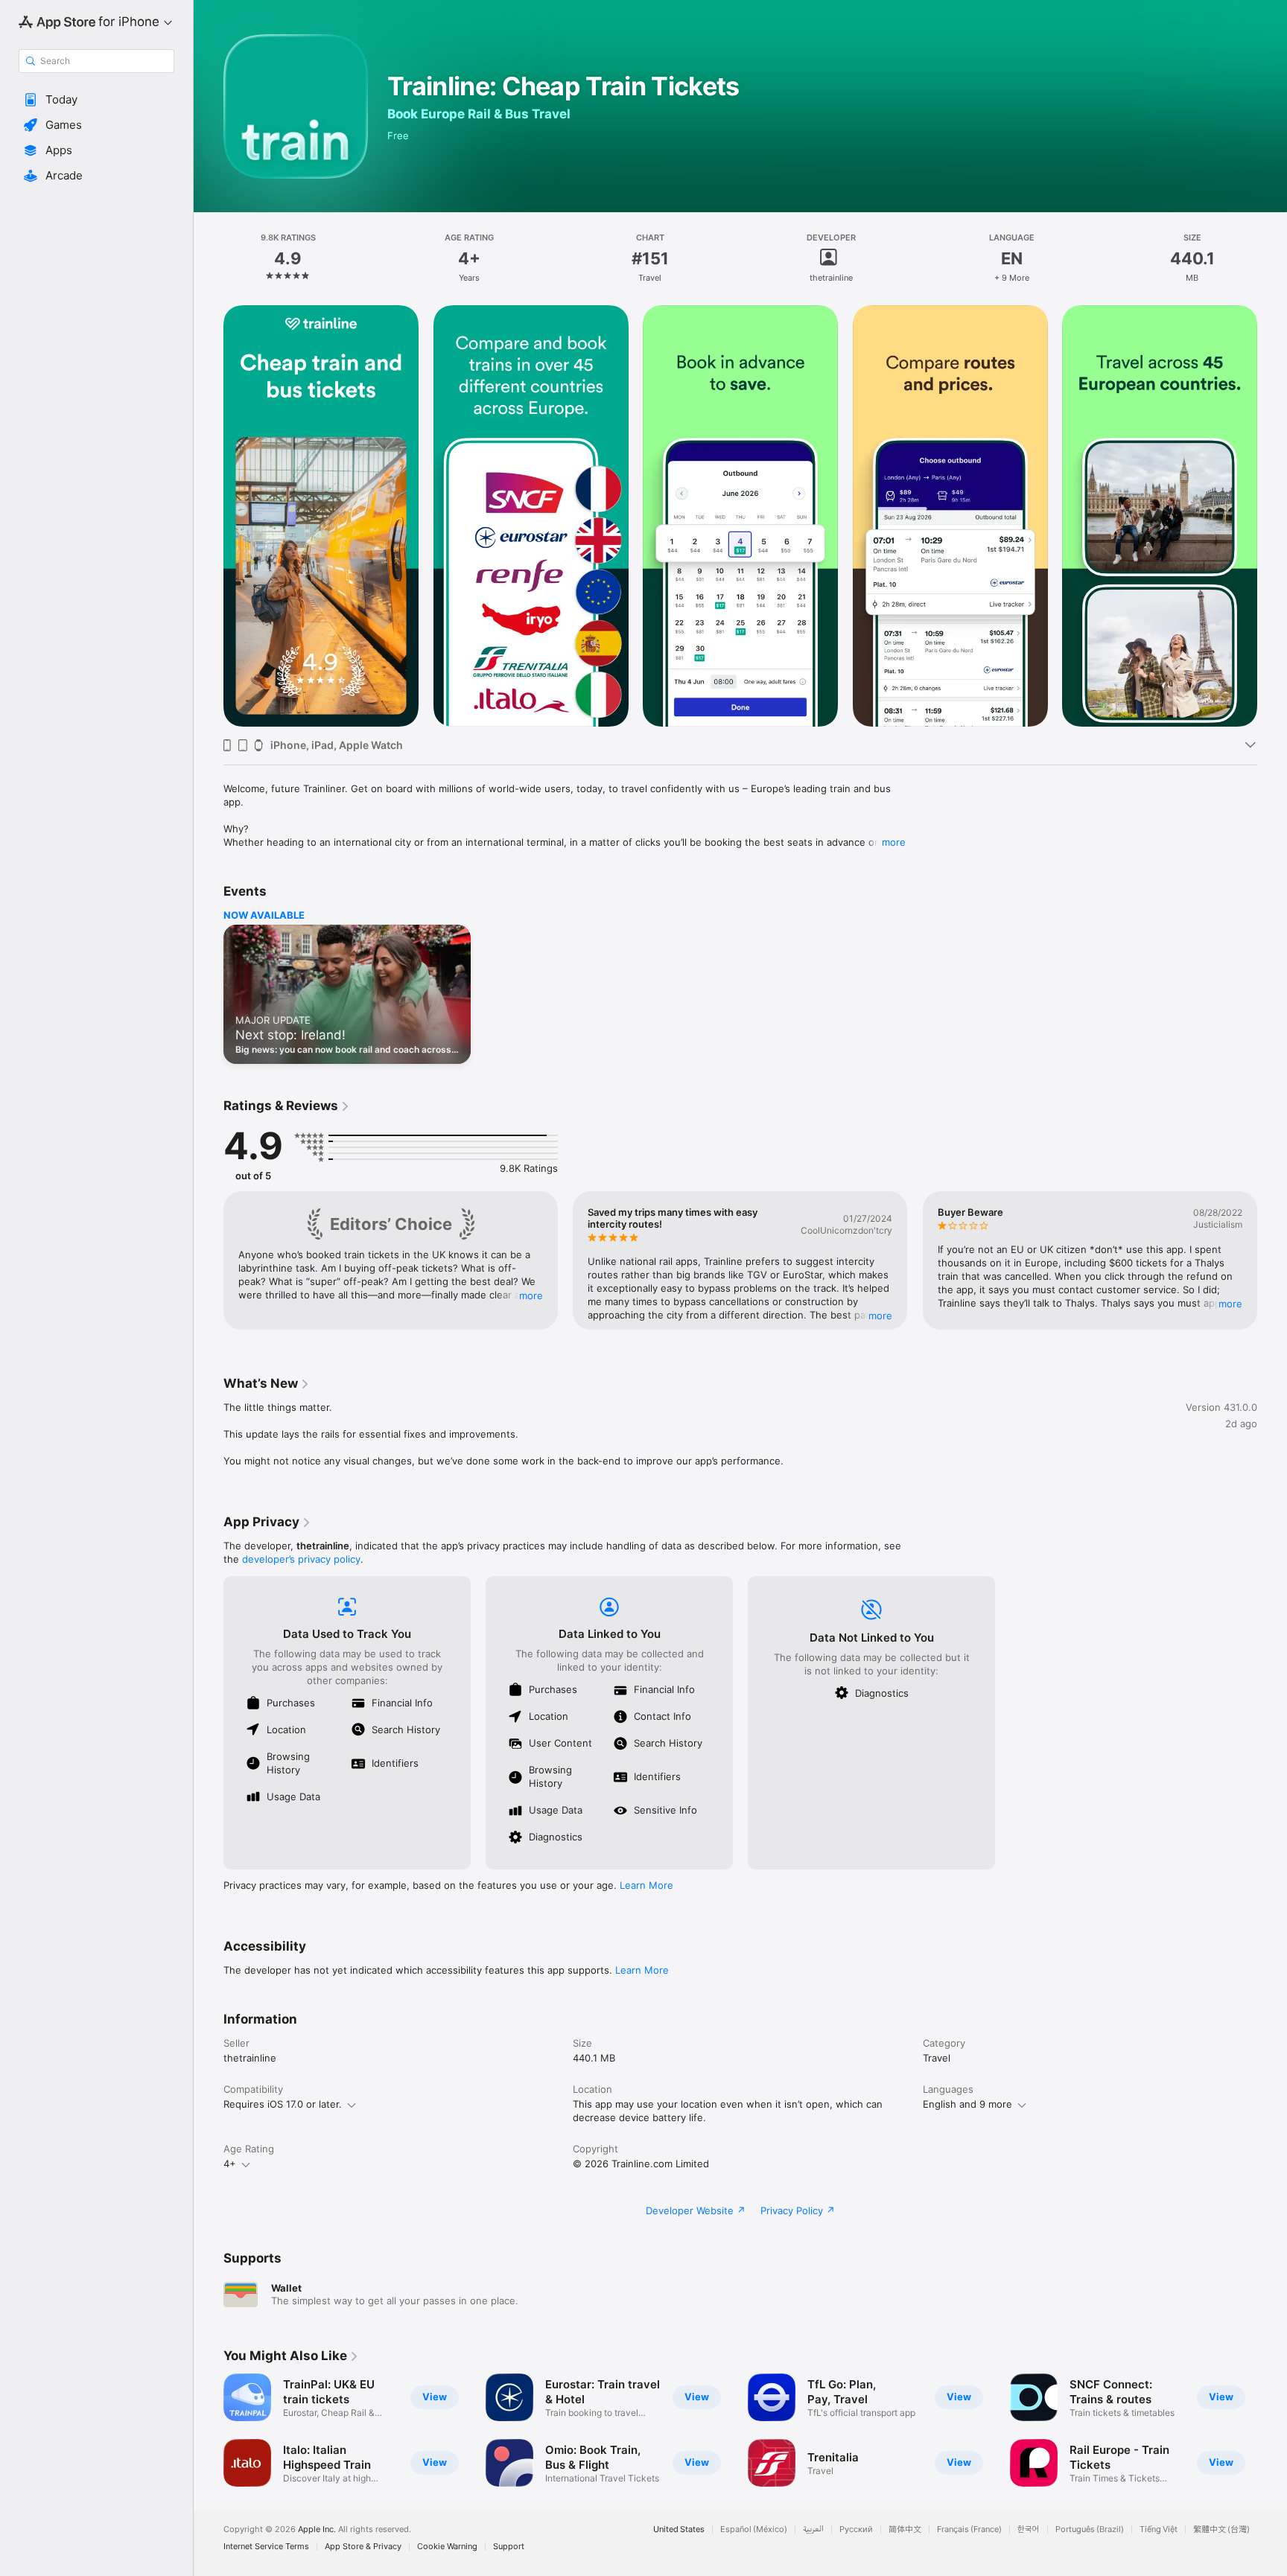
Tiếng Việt (1159, 2529)
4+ (230, 2164)
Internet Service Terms (266, 2547)
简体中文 (905, 2529)
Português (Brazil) (1090, 2529)
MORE (531, 1295)
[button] (96, 100)
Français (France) (969, 2529)
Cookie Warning (447, 2547)
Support (509, 2547)
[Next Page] (1272, 516)
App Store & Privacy (363, 2547)
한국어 (1029, 2529)
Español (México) (754, 2529)
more (894, 842)
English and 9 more (967, 2104)
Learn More (646, 1885)
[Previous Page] (209, 516)
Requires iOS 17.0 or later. (283, 2104)
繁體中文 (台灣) (1221, 2529)
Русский (856, 2529)
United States (679, 2529)
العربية (813, 2529)
